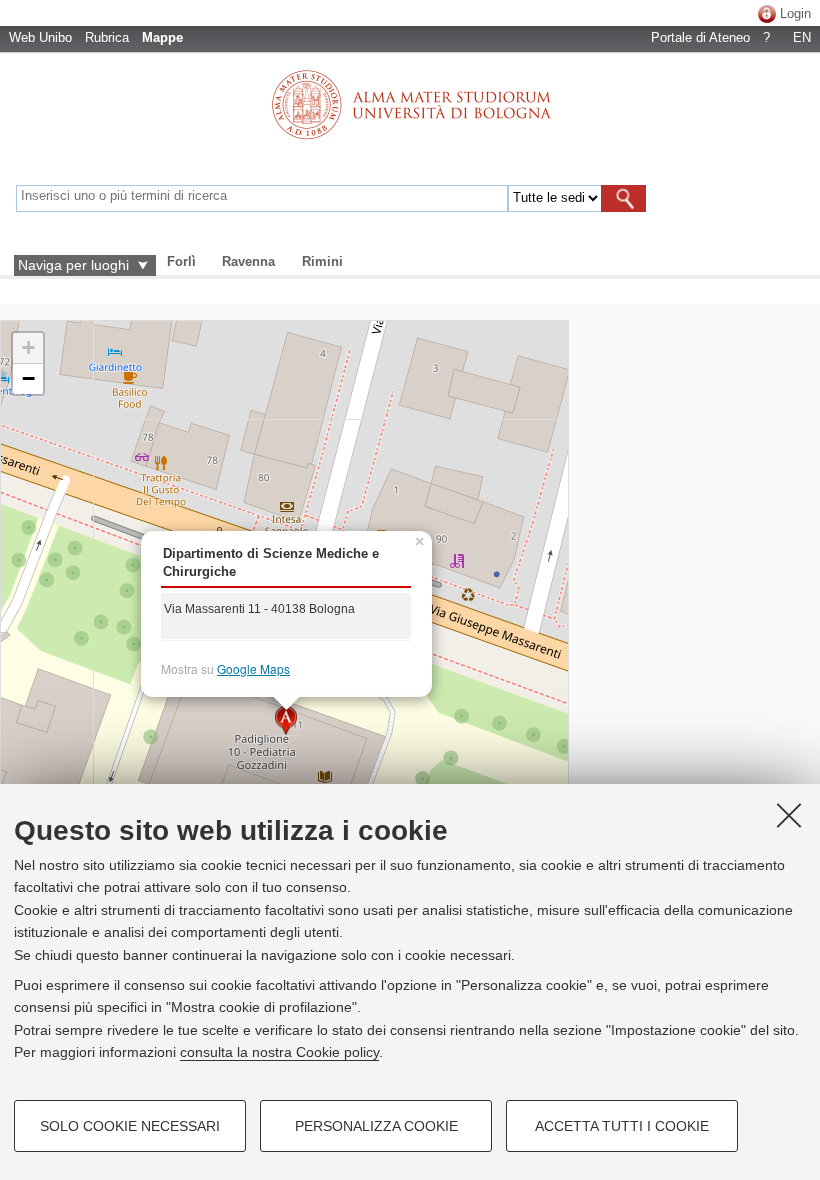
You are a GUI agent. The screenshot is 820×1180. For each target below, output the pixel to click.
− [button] (28, 378)
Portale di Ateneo (700, 37)
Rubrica (107, 37)
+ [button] (28, 347)
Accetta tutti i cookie (622, 1126)
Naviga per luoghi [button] (73, 265)
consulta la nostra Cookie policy (279, 1052)
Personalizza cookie (376, 1126)
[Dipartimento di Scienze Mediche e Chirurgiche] (286, 721)
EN (802, 37)
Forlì (181, 261)
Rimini (322, 261)
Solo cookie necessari (130, 1126)
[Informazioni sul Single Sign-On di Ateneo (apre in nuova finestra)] (767, 13)
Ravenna (248, 261)
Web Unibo (40, 37)
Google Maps (253, 668)
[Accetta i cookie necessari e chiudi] (789, 815)
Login (795, 13)
